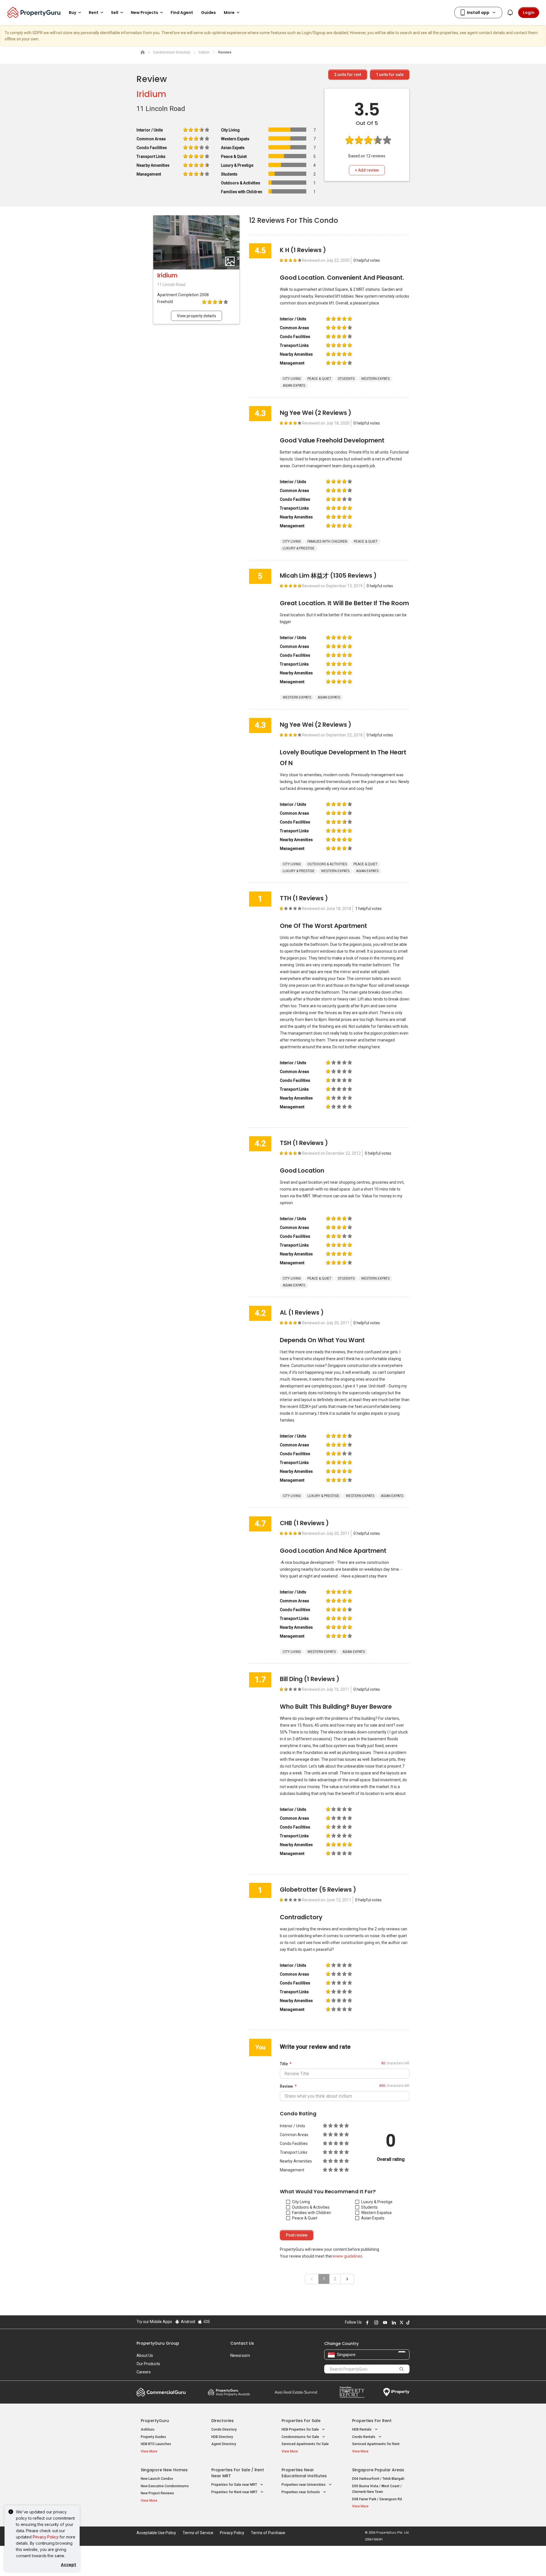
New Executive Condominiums (165, 2486)
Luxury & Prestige (377, 2202)
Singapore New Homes (164, 2470)
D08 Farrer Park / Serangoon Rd (377, 2499)
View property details (197, 316)
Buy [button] (73, 13)
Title (284, 2064)
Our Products (148, 2364)
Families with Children (312, 2213)
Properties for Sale (301, 2421)
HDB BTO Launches (156, 2444)
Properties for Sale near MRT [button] (235, 2485)
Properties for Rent (372, 2421)
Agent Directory (224, 2444)
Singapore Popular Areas (378, 2470)
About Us (145, 2355)
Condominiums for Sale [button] (301, 2437)
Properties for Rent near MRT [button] (235, 2492)
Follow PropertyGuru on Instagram (375, 2322)
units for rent (348, 75)
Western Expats (375, 2213)
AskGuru (148, 2429)
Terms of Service (198, 2533)
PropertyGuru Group (158, 2343)
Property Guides (153, 2437)
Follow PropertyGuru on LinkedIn (393, 2322)
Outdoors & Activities (311, 2207)
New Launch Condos (157, 2479)
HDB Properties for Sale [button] (301, 2429)
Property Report (352, 2392)
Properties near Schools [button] (301, 2492)
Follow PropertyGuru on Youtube (384, 2322)
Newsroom (240, 2355)
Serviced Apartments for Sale (305, 2444)
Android (188, 2322)
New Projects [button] (144, 13)
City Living (301, 2202)
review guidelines (347, 2256)
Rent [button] (94, 13)
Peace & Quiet (305, 2218)
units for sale (390, 75)
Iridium (151, 94)
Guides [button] (208, 13)
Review (286, 2086)
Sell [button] (115, 13)
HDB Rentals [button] (362, 2429)
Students (369, 2207)
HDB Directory (222, 2437)
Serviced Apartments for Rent (376, 2444)
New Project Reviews (157, 2493)
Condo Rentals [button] (364, 2437)
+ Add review (367, 170)
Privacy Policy (46, 2537)
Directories (223, 2421)
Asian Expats (373, 2218)
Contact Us (242, 2343)
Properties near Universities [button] (304, 2485)
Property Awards (229, 2392)
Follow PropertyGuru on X (401, 2322)
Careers (144, 2372)
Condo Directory (224, 2429)
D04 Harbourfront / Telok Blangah (378, 2479)
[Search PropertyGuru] (402, 2369)
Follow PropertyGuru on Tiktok (407, 2322)
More (229, 13)
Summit (296, 2392)
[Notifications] (510, 13)
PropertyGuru (155, 2421)
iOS (206, 2322)
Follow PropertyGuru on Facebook (367, 2322)
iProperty (396, 2392)
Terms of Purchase (268, 2533)
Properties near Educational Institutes (304, 2473)
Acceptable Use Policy (156, 2533)
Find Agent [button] (182, 13)
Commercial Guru (161, 2392)
